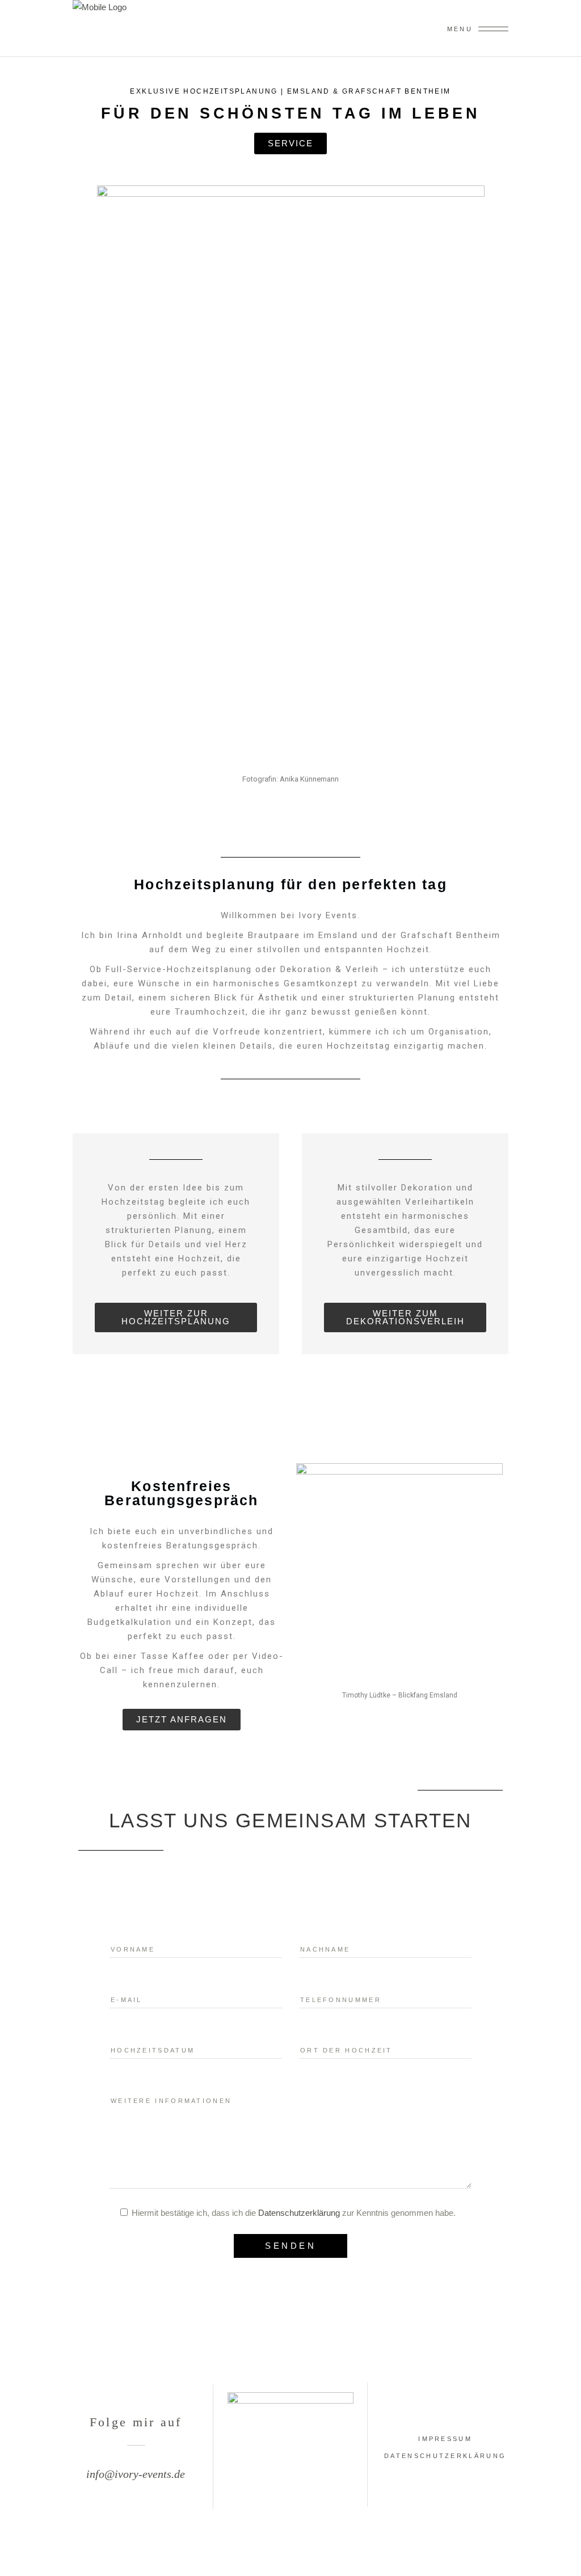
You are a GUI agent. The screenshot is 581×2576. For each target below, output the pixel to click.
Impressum (445, 2439)
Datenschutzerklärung (299, 2213)
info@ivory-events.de (136, 2474)
